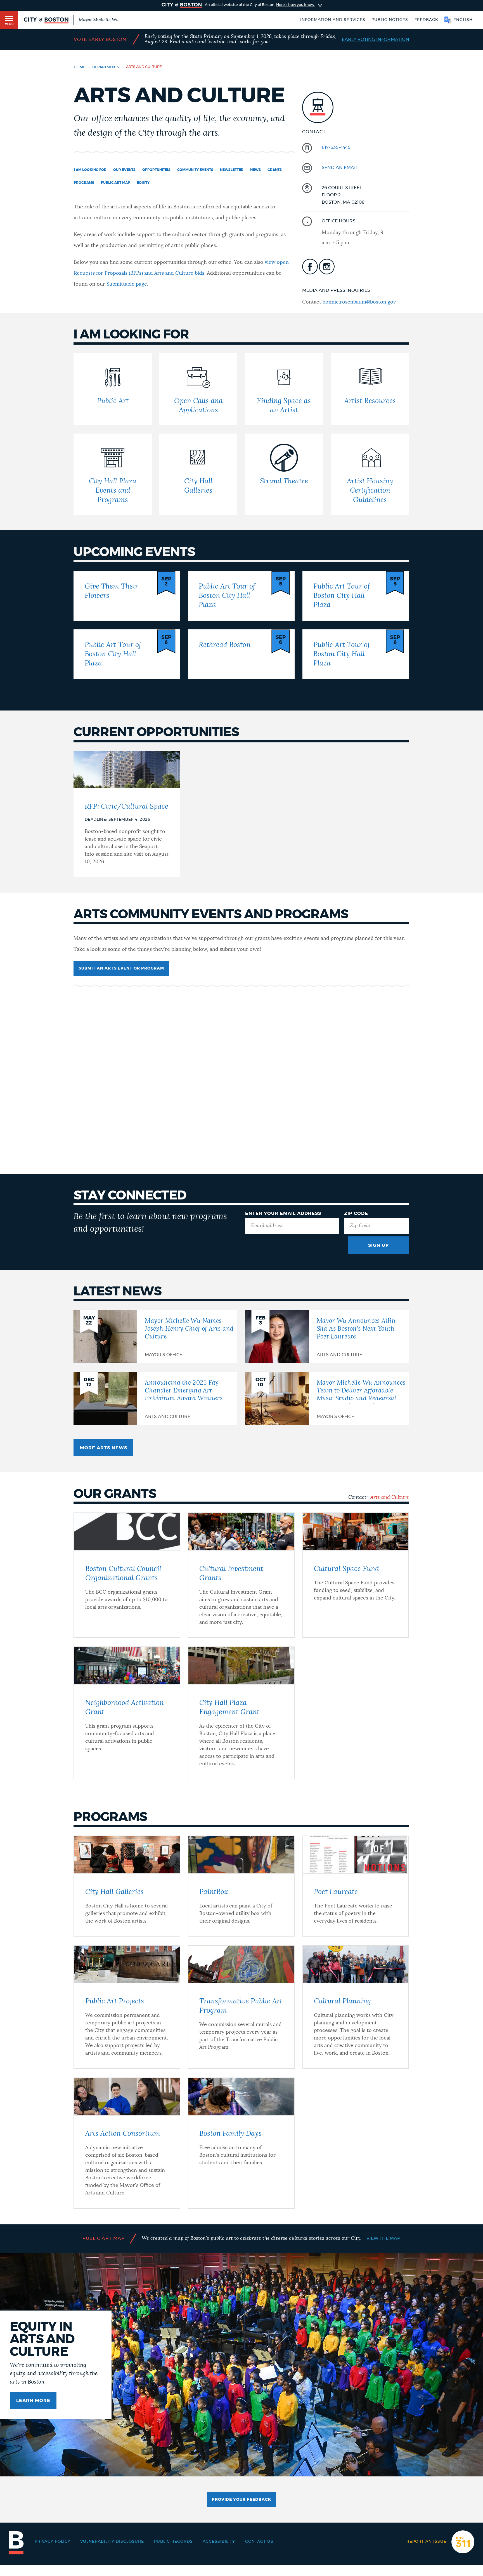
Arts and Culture (390, 1497)
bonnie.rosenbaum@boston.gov (359, 302)
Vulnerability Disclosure (112, 2542)
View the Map (383, 2238)
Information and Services (333, 20)
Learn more (33, 2401)
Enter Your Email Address (283, 1213)
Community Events (195, 170)
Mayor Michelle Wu (99, 20)
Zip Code (356, 1213)
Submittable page (127, 284)
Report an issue (426, 2542)
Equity (143, 183)
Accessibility (219, 2542)
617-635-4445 (336, 147)
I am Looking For (90, 170)
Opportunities (156, 170)
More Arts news (104, 1448)
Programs (84, 183)
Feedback (426, 20)
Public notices (390, 20)
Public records (173, 2542)
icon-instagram (327, 267)
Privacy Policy (53, 2542)
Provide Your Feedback (241, 2500)
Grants (275, 170)
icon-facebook (310, 267)
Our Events (124, 170)
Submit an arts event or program (121, 968)
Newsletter (232, 170)
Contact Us (259, 2542)
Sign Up (378, 1245)
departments (106, 67)
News (255, 170)
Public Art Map (115, 183)
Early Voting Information (376, 39)
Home (80, 67)
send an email (340, 168)
